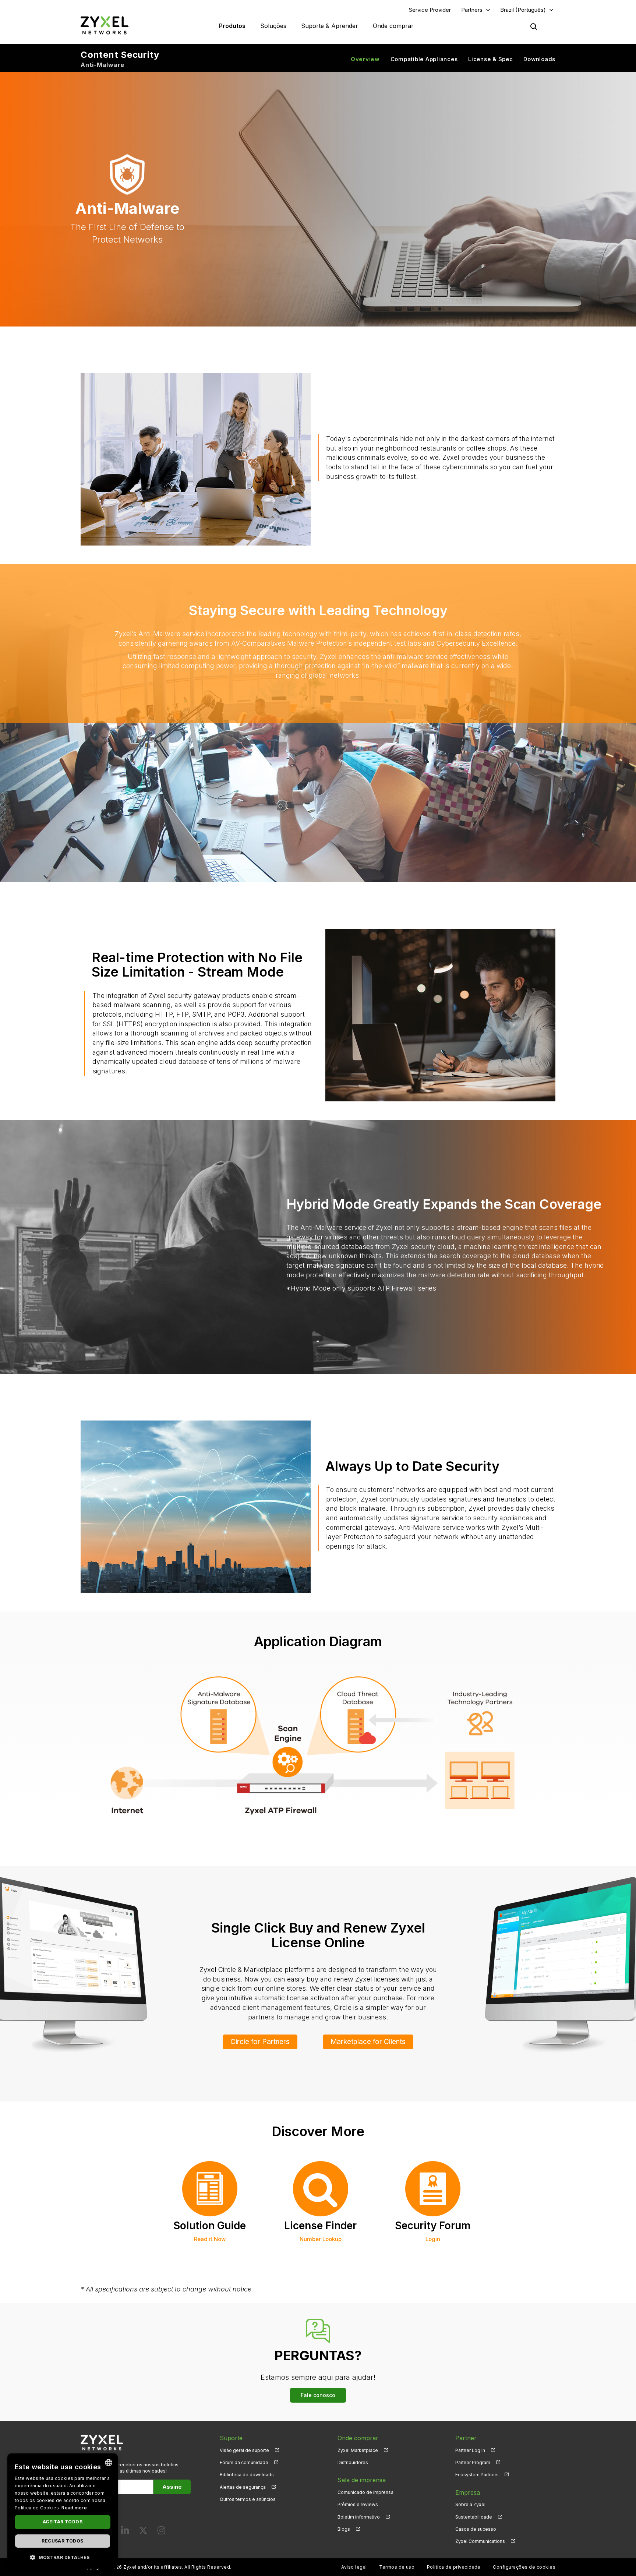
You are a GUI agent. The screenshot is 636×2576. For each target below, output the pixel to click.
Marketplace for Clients (368, 2042)
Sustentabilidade (474, 2517)
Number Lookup (321, 2239)
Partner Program (473, 2462)
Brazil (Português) (523, 10)
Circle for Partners (260, 2042)
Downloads (539, 59)
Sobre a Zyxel (470, 2504)
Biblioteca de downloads (247, 2475)
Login (433, 2239)
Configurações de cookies (524, 2567)
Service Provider (430, 10)
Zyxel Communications (480, 2541)
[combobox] (109, 2463)
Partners (472, 10)
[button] (63, 2557)
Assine (172, 2487)
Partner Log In (470, 2450)
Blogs (344, 2529)
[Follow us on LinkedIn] (125, 2532)
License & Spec (491, 59)
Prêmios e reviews (358, 2504)
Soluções (273, 26)
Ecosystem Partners (477, 2475)
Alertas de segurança (243, 2487)
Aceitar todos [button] (63, 2522)
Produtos (232, 26)
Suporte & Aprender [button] (330, 26)
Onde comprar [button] (393, 26)
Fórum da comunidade (244, 2462)
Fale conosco (318, 2395)
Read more (74, 2508)
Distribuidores (353, 2462)
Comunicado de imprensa (365, 2492)
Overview (365, 59)
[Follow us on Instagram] (161, 2532)
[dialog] (63, 2511)
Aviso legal (354, 2567)
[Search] (534, 27)
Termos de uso (397, 2567)
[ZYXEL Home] (105, 25)
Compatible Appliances (424, 59)
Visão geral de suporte (244, 2450)
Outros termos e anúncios (248, 2499)
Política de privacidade (454, 2567)
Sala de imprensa (362, 2480)
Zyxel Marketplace (358, 2450)
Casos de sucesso (476, 2529)
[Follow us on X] (143, 2532)
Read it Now (210, 2239)
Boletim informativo (359, 2517)
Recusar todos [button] (62, 2541)
